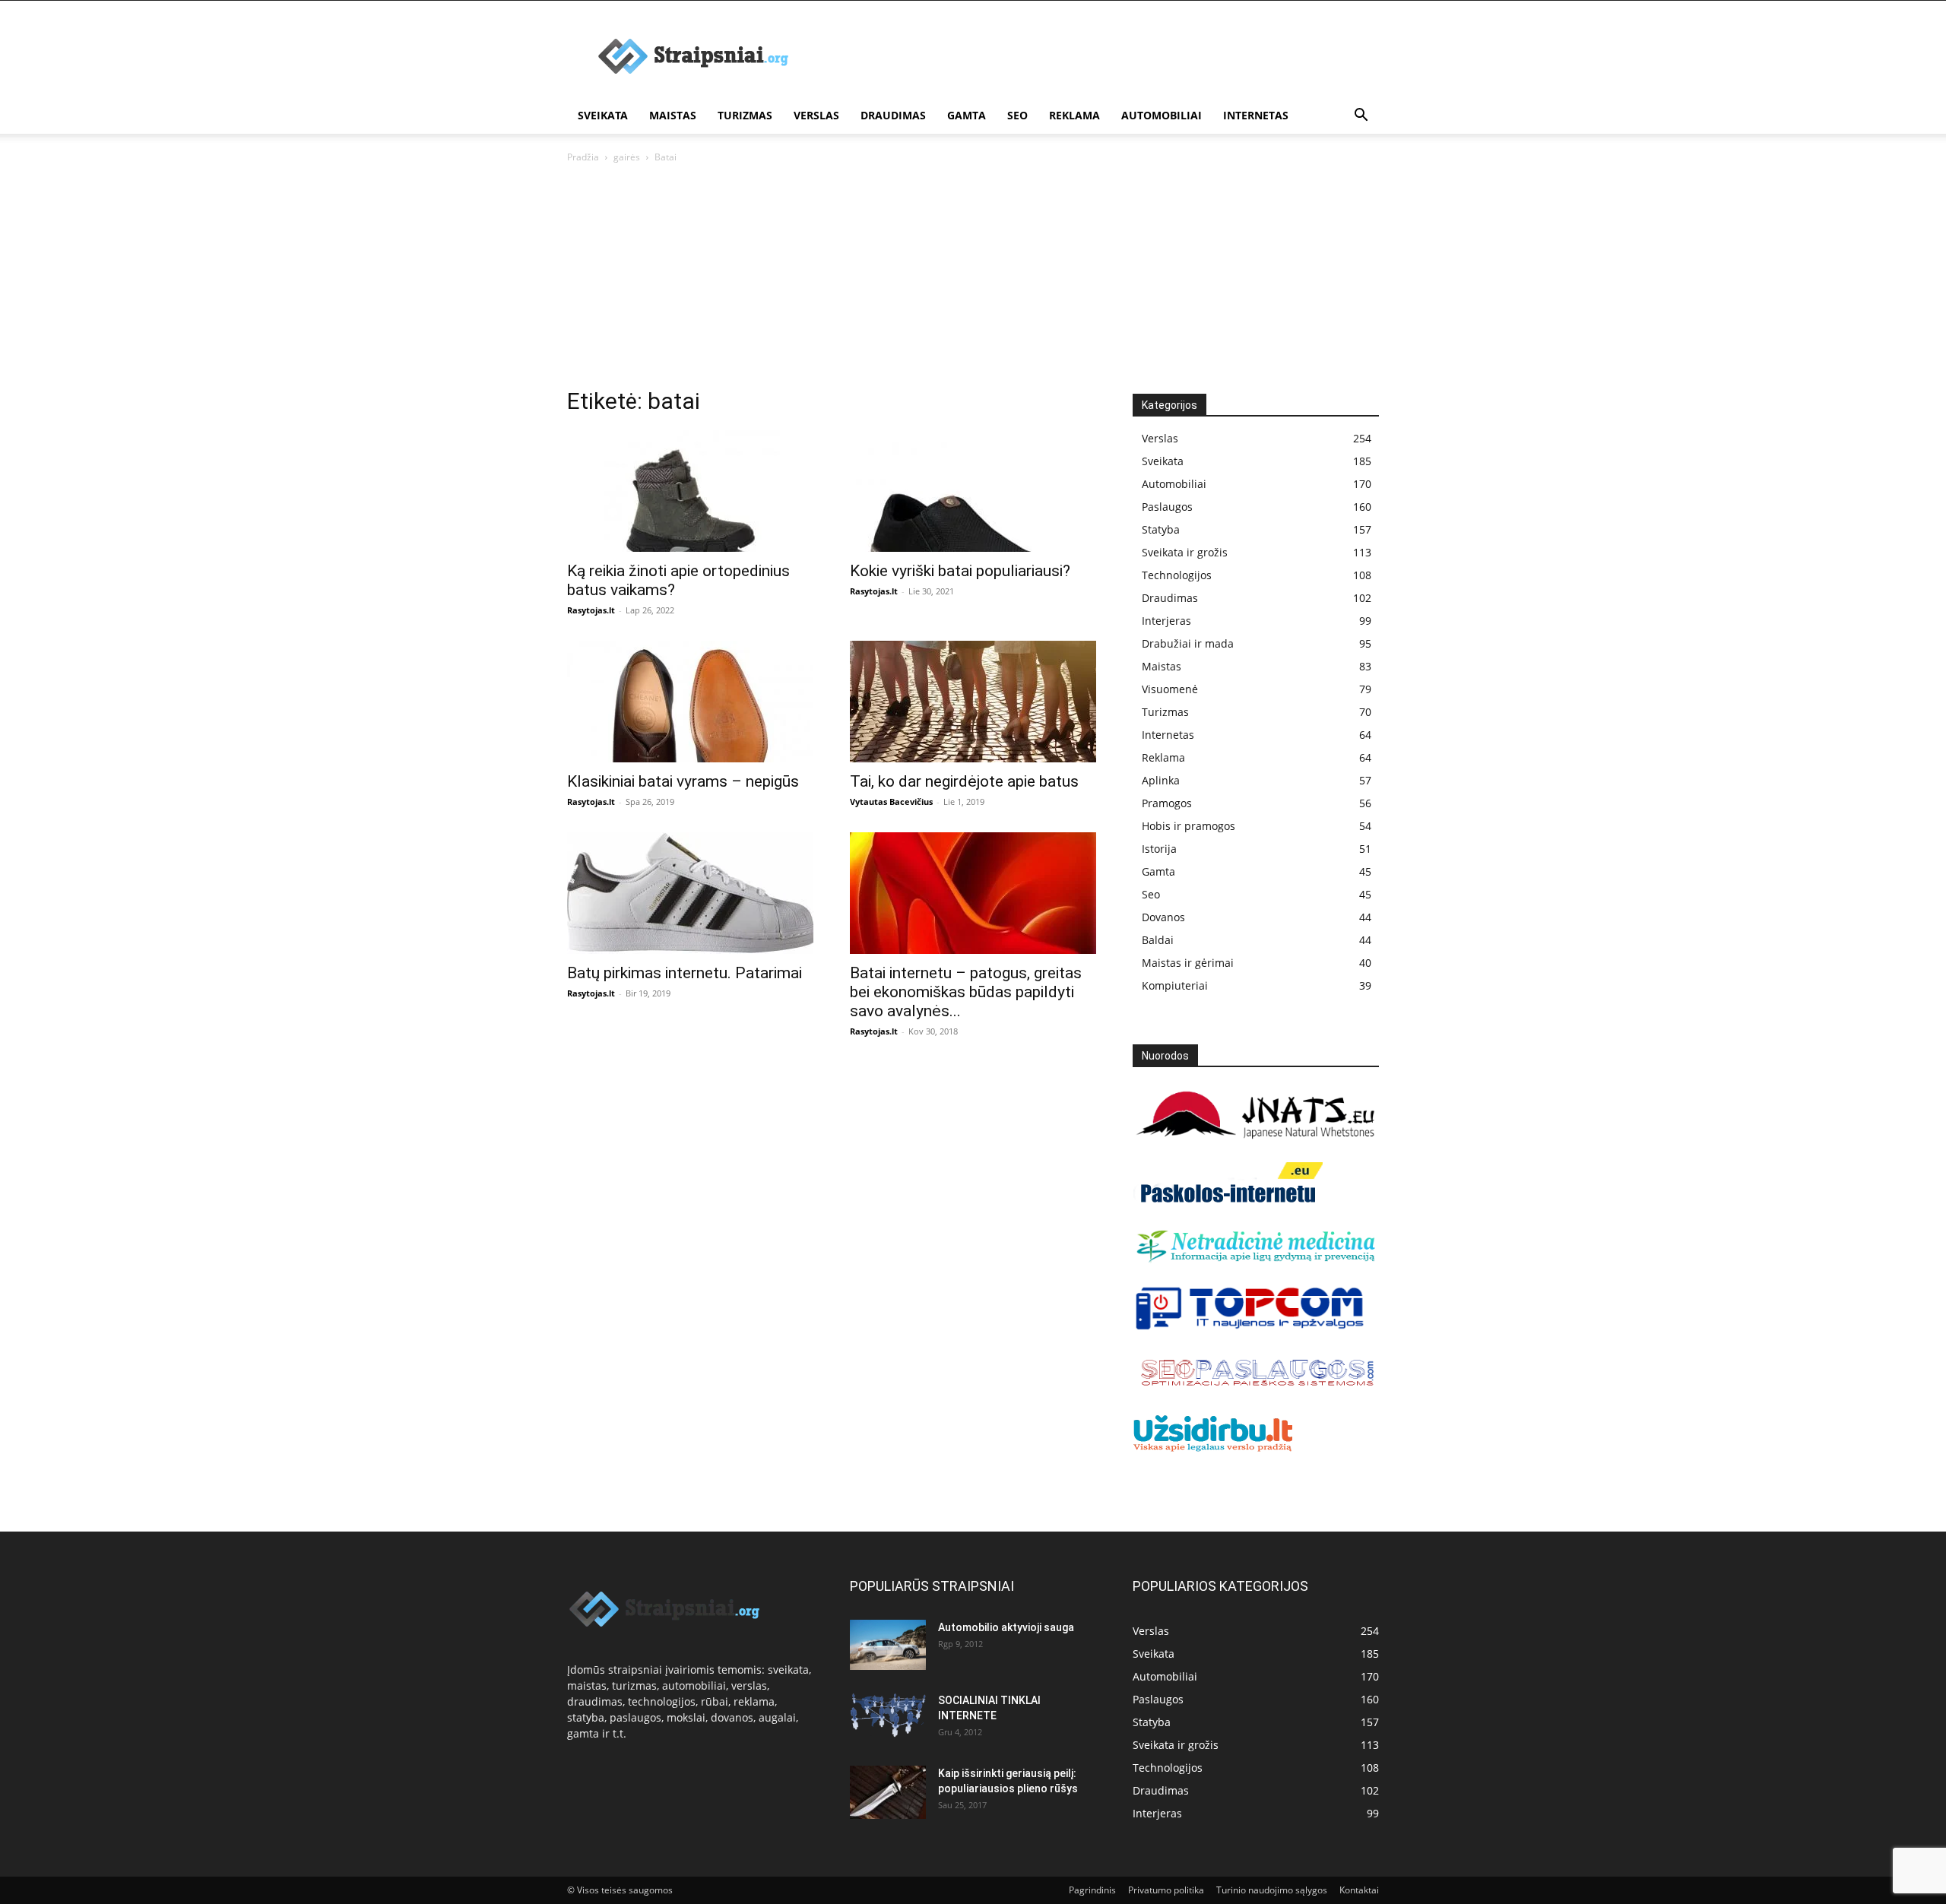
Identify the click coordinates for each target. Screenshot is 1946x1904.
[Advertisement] (973, 280)
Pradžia (583, 157)
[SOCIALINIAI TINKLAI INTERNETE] (888, 1715)
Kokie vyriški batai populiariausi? (960, 571)
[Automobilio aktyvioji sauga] (888, 1645)
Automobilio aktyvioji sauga (1006, 1627)
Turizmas (745, 115)
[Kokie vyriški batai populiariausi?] (973, 491)
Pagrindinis (1092, 1890)
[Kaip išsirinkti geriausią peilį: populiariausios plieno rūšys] (888, 1792)
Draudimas (893, 115)
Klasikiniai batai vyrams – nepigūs (683, 781)
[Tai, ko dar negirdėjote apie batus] (973, 702)
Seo (1017, 115)
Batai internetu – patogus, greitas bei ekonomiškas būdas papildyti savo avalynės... (966, 992)
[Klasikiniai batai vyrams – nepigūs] (690, 702)
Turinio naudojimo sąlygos (1272, 1890)
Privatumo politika (1166, 1890)
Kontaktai (1359, 1890)
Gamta (967, 115)
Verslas (816, 115)
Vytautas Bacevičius (891, 802)
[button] (1361, 117)
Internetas (1256, 115)
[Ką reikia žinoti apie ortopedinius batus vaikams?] (690, 491)
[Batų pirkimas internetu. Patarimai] (690, 893)
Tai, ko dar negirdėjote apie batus (964, 781)
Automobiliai (1162, 115)
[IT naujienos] (1250, 1327)
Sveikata (603, 115)
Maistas (673, 115)
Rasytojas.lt (591, 610)
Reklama (1074, 115)
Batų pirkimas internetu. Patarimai (685, 973)
